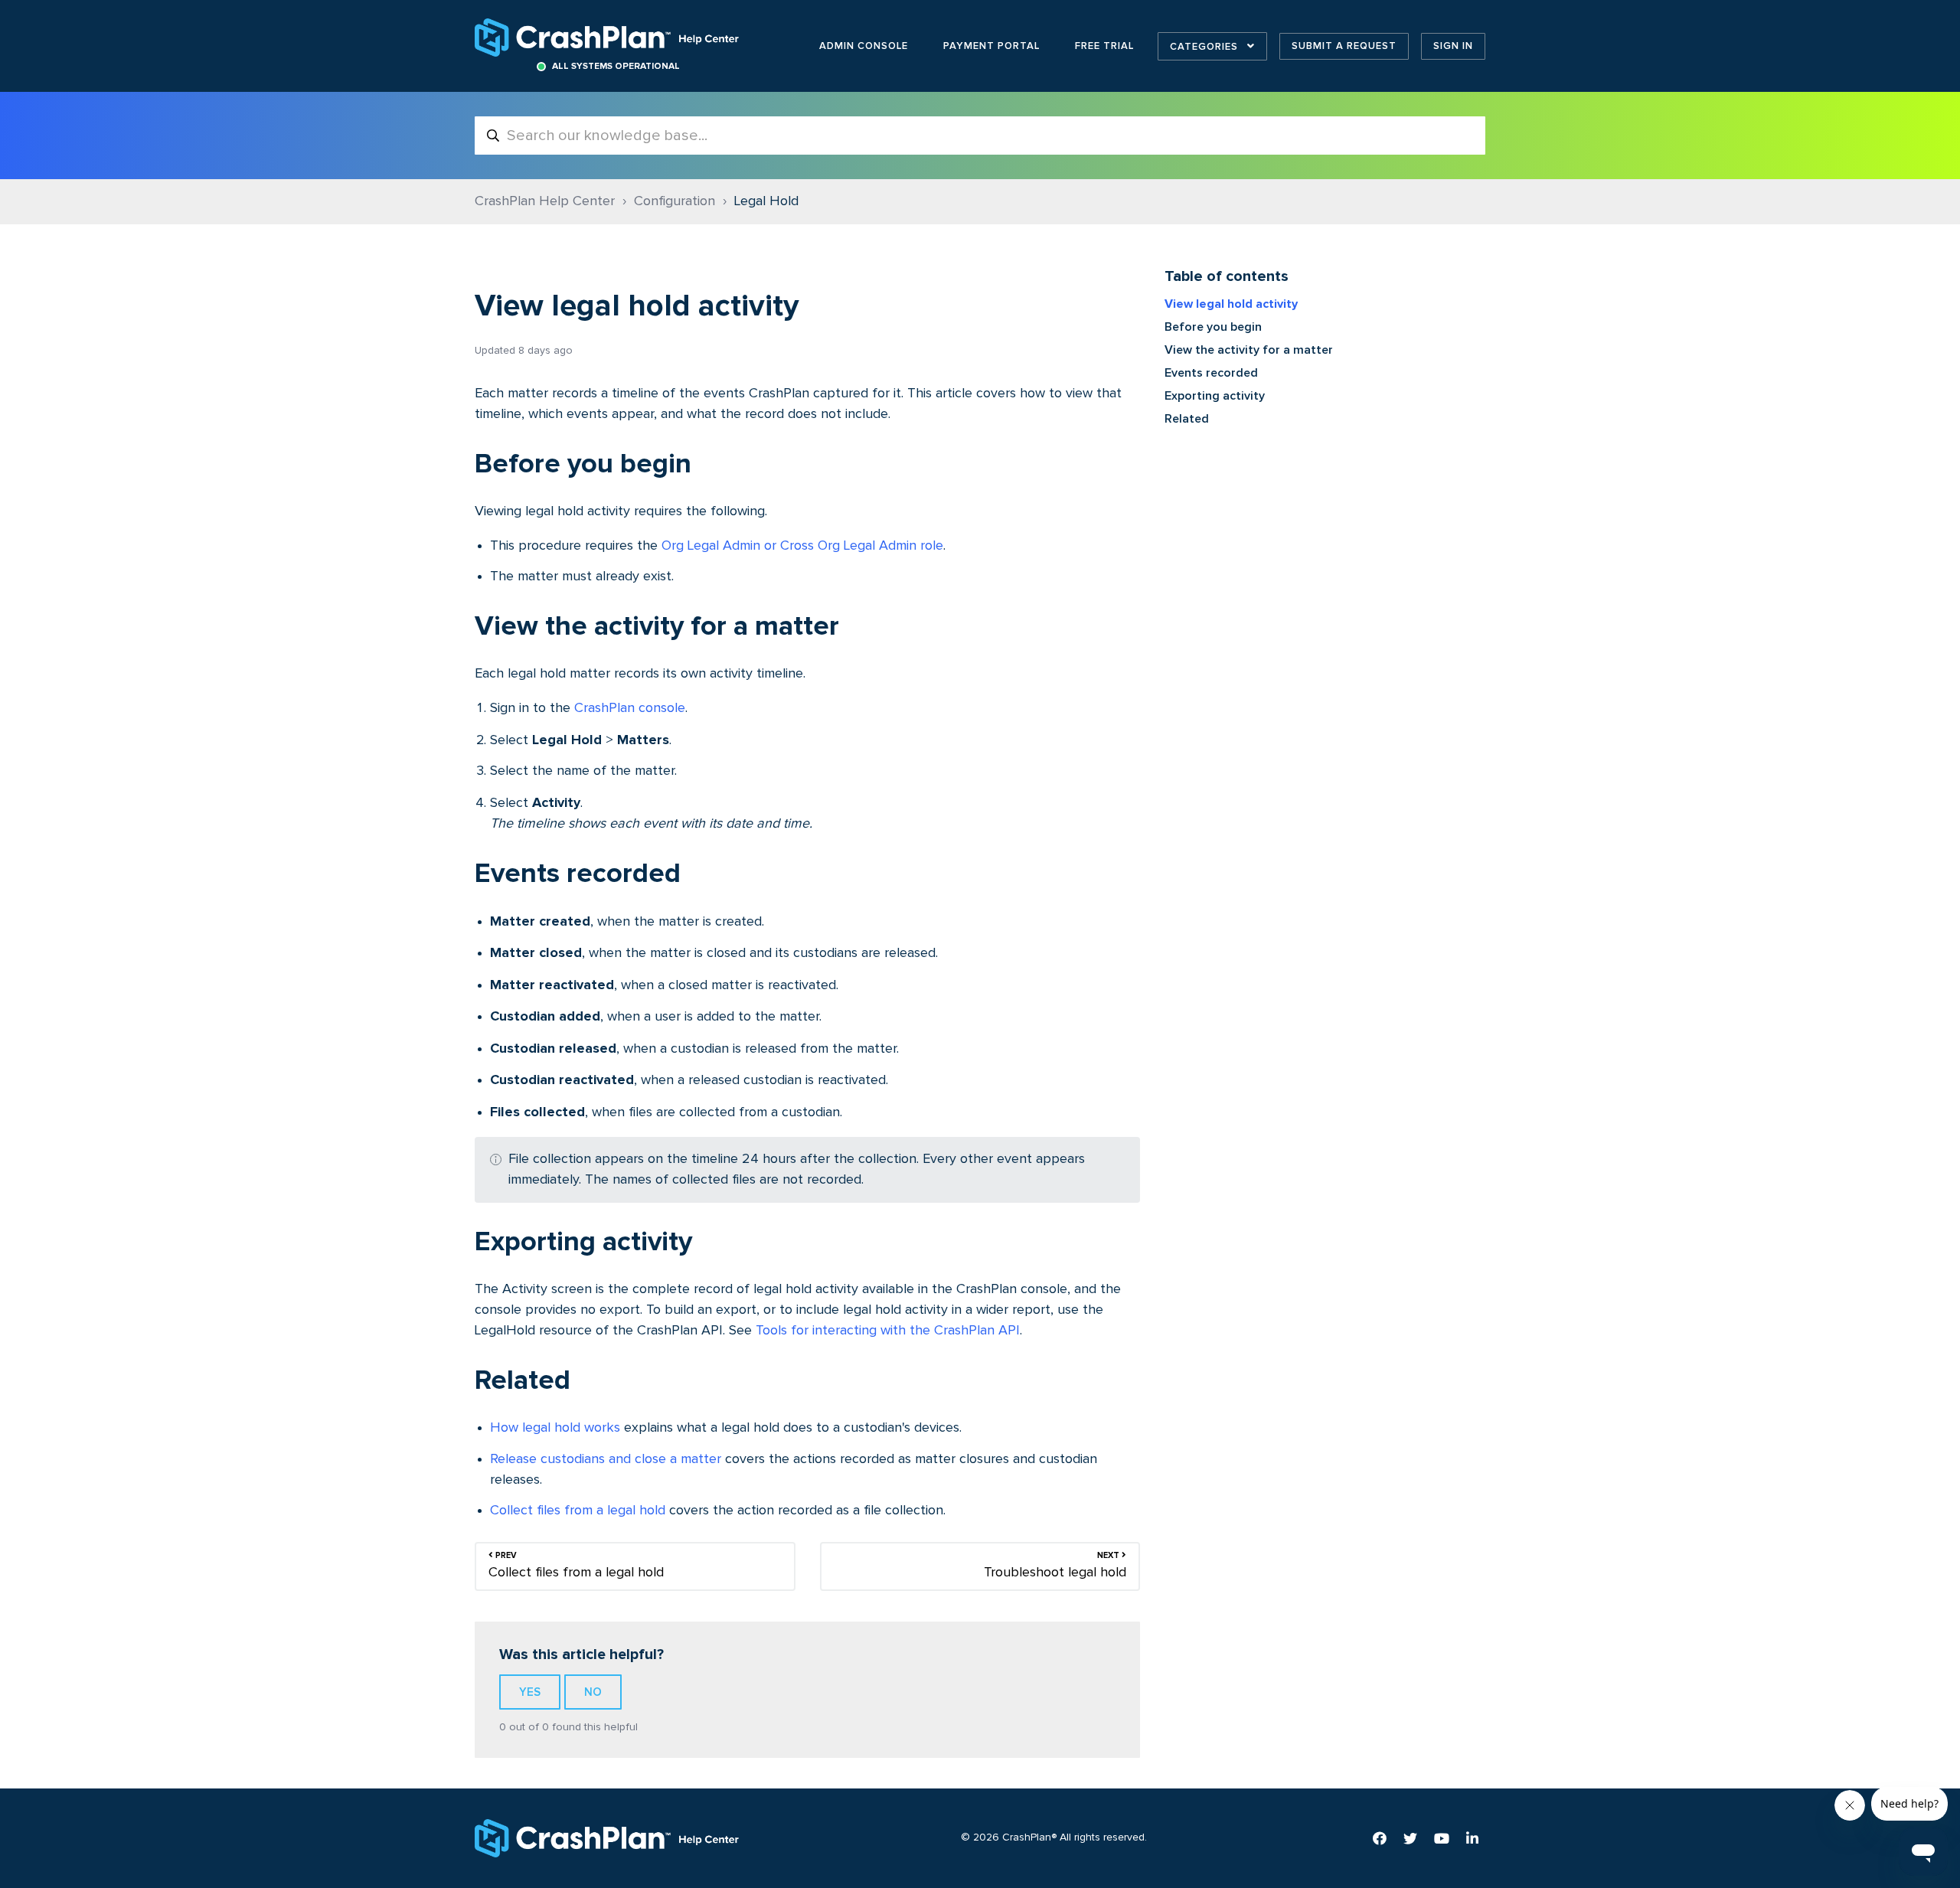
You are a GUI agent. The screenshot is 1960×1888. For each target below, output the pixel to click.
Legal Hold (766, 201)
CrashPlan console (630, 708)
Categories (1205, 47)
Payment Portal (991, 46)
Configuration (675, 201)
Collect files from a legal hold (578, 1511)
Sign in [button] (1453, 46)
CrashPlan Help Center (545, 201)
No (593, 1692)
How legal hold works (555, 1428)
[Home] (608, 38)
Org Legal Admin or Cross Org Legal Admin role (802, 546)
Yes (530, 1692)
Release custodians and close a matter (606, 1459)
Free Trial (1104, 46)
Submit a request (1344, 46)
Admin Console (864, 46)
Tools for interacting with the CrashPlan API (888, 1331)
